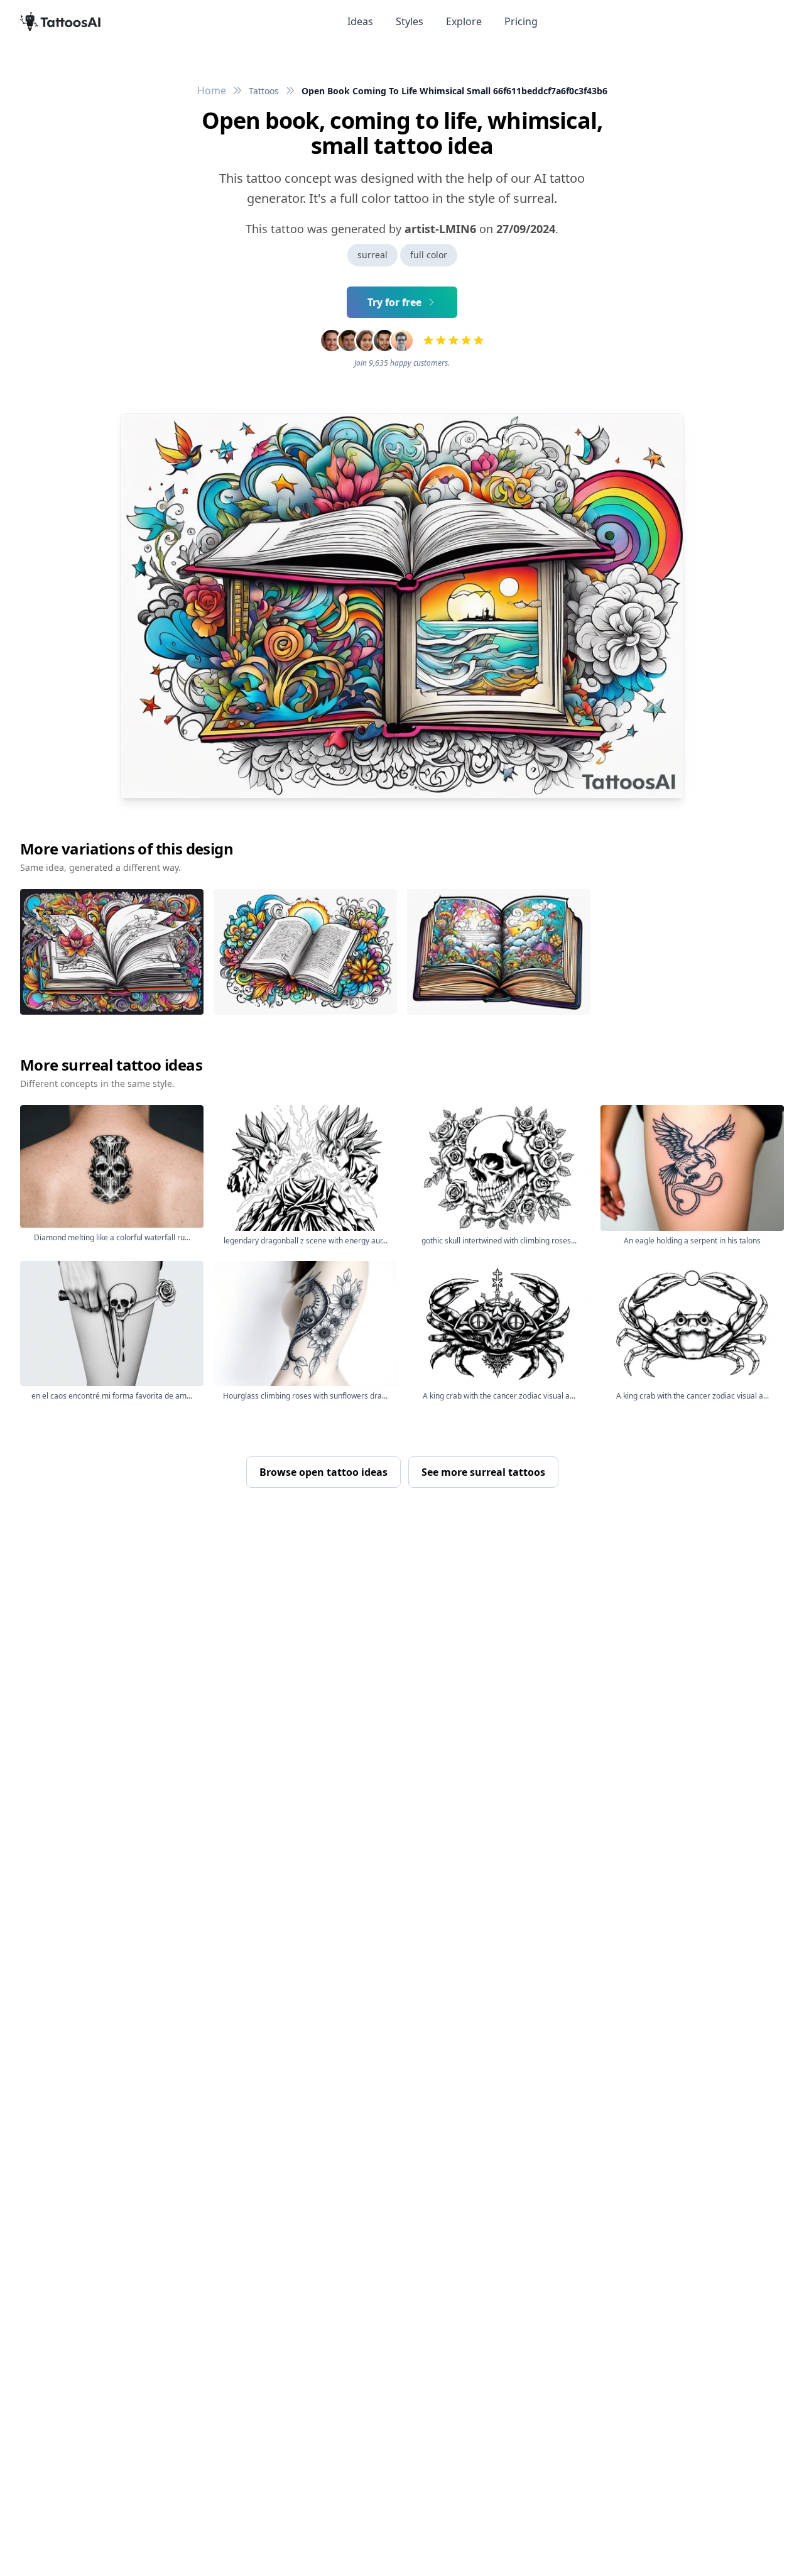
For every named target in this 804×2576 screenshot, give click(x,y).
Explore (464, 21)
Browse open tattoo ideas (323, 1472)
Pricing (521, 21)
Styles (410, 21)
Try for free (394, 302)
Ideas (360, 21)
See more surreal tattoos (483, 1472)
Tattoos (264, 91)
